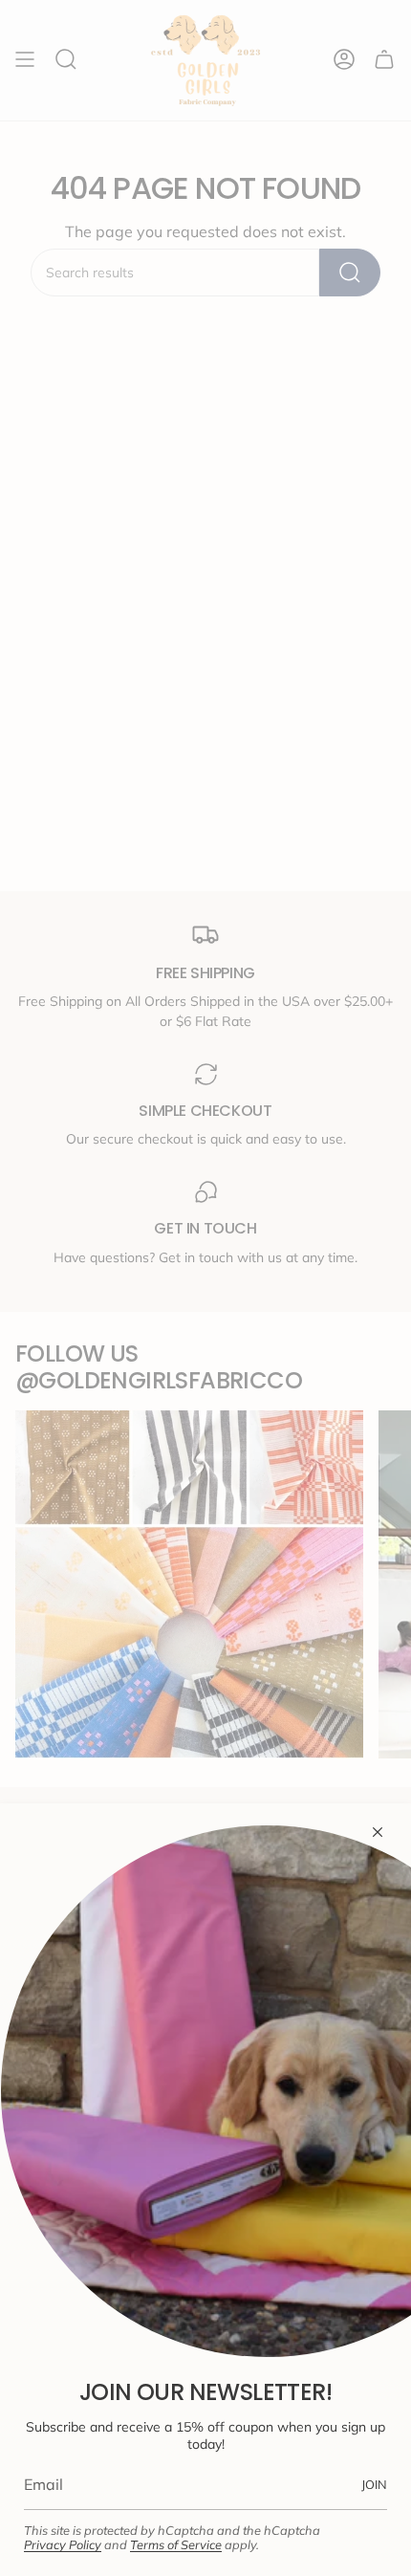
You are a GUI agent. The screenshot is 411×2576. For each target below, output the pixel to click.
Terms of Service (176, 2544)
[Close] (378, 1832)
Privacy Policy (63, 2544)
